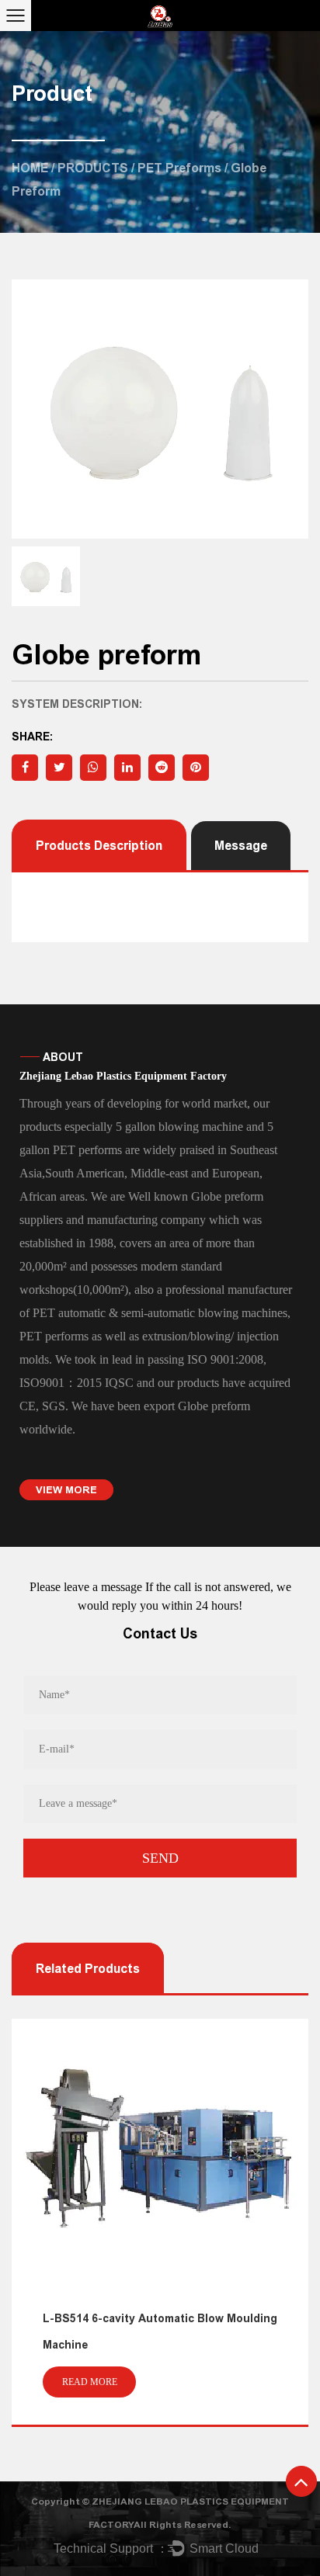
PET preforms (179, 168)
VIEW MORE (66, 1490)
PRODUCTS (93, 168)
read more (214, 2382)
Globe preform (214, 1406)
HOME (30, 168)
